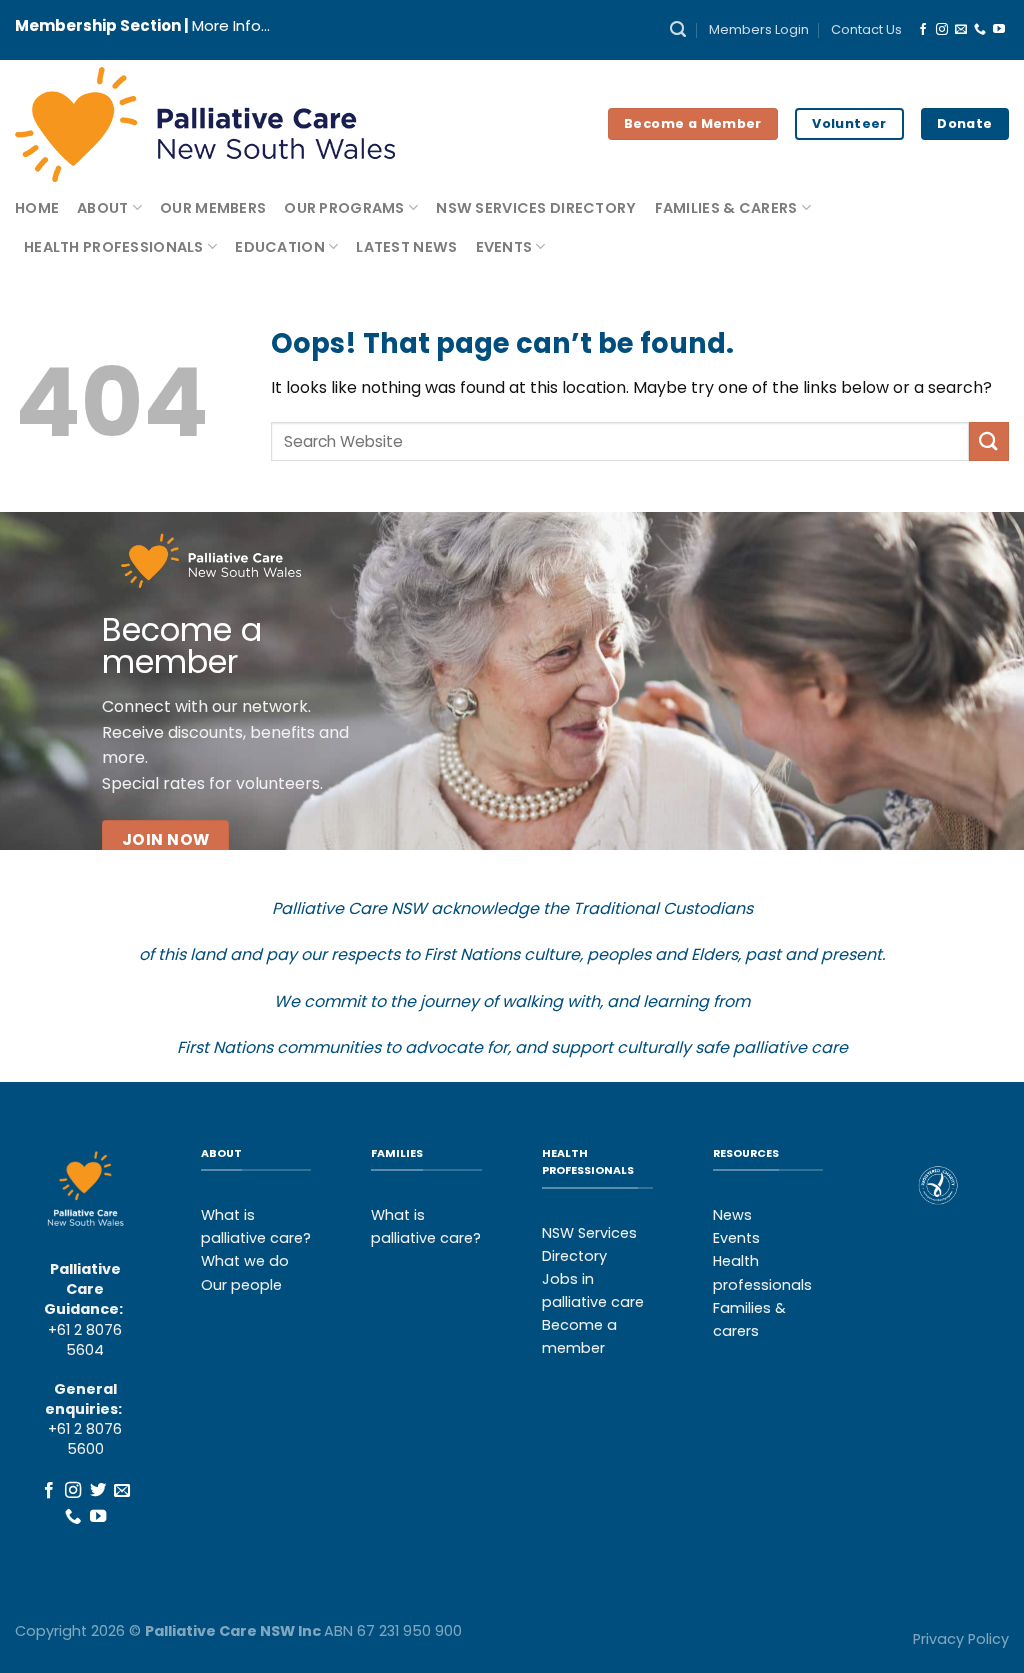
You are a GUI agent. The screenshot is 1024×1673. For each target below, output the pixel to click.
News (732, 1215)
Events (504, 247)
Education (280, 247)
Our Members (213, 208)
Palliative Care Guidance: (83, 1289)
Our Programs (344, 208)
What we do (245, 1261)
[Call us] (980, 30)
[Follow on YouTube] (999, 30)
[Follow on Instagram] (942, 30)
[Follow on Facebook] (923, 30)
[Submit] (989, 441)
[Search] (678, 29)
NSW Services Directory (536, 208)
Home (37, 208)
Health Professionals (114, 247)
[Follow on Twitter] (97, 1491)
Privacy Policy (961, 1639)
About (102, 208)
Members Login (759, 29)
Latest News (406, 247)
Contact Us (866, 29)
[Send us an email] (961, 30)
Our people (241, 1285)
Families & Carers (726, 208)
